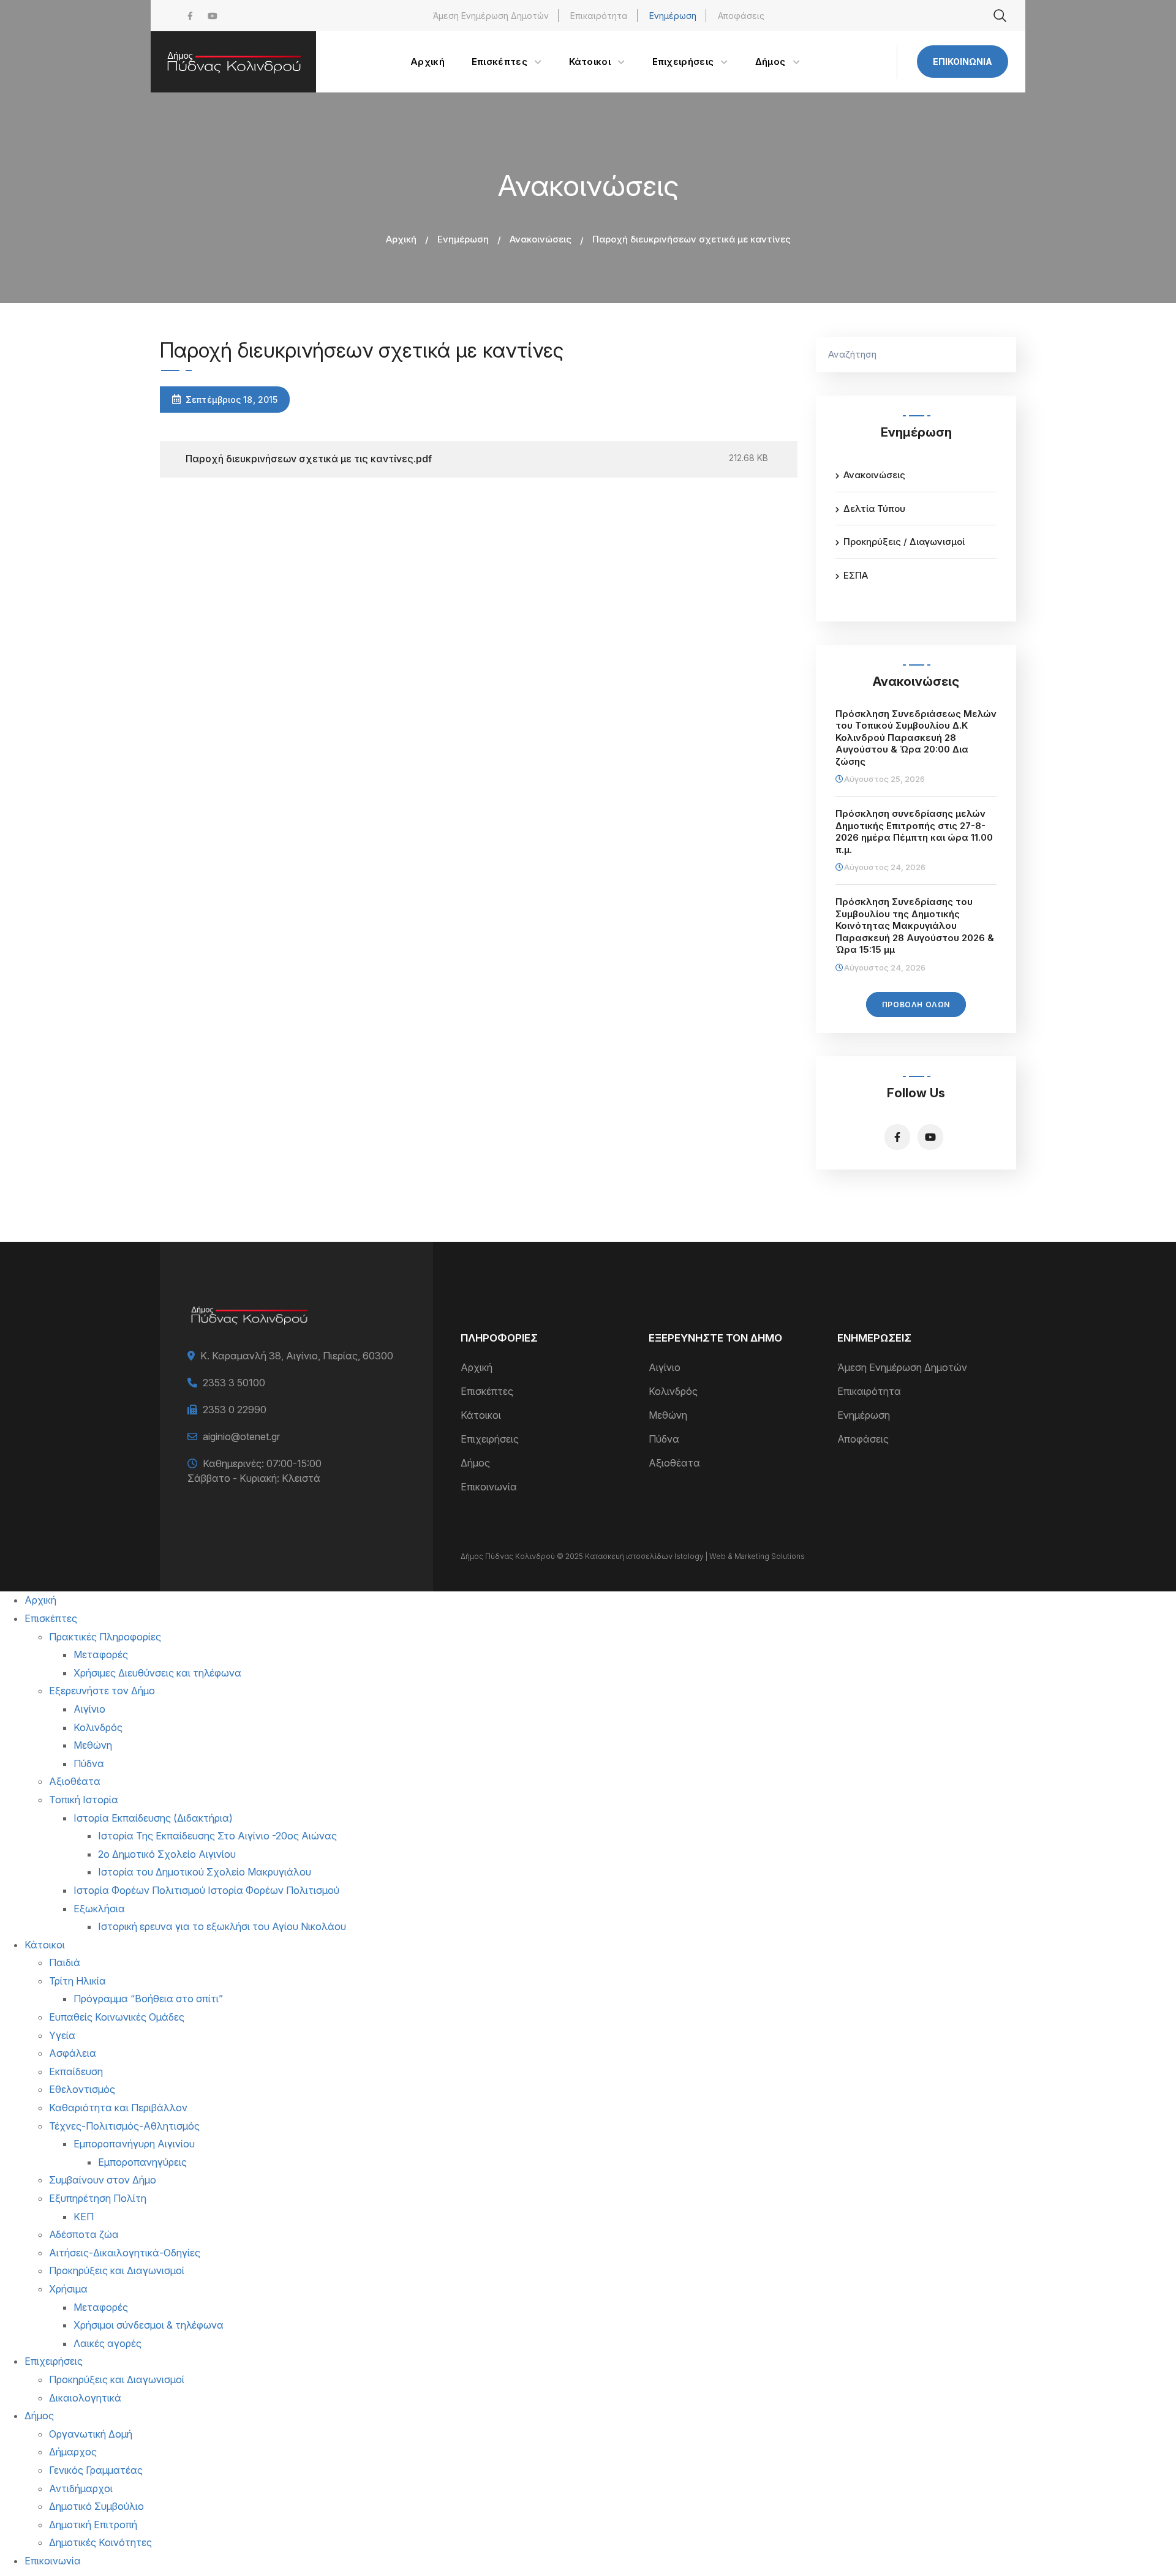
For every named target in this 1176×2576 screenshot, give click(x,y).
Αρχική (401, 239)
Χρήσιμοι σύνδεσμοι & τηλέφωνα (149, 2325)
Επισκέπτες (487, 1391)
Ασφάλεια (73, 2053)
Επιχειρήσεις (490, 1439)
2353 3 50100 (234, 1383)
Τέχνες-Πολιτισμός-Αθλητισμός (124, 2126)
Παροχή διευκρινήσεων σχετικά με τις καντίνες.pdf (309, 459)
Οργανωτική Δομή (91, 2434)
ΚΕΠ (84, 2217)
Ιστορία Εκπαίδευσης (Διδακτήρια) (153, 1818)
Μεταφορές (101, 1654)
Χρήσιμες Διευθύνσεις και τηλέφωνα (157, 1673)
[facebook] (190, 16)
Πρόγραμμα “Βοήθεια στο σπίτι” (148, 1999)
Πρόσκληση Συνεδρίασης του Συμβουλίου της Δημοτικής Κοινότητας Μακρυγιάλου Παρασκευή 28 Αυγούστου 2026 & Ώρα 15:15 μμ (915, 926)
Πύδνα (664, 1439)
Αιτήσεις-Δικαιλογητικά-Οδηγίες (125, 2253)
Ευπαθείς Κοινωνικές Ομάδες (117, 2017)
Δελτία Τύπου (874, 509)
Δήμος (475, 1463)
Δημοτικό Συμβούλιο (96, 2506)
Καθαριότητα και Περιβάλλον (118, 2108)
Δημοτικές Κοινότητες (100, 2542)
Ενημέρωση (673, 16)
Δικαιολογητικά (85, 2398)
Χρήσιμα (68, 2289)
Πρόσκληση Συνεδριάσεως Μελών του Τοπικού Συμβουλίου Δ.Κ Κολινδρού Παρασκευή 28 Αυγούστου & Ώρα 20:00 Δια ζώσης (916, 738)
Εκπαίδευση (76, 2071)
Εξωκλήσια (99, 1909)
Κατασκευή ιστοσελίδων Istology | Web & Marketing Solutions (695, 1556)
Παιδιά (65, 1962)
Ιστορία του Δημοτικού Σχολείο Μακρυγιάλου (205, 1872)
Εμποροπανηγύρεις (142, 2162)
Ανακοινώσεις (541, 239)
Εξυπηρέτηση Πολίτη (98, 2198)
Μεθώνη (668, 1415)
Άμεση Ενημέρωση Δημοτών (491, 16)
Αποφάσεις (741, 16)
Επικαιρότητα (599, 16)
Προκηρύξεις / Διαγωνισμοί (904, 542)
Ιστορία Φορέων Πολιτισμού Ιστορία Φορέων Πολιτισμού (206, 1890)
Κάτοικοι (481, 1415)
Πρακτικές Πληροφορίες (105, 1637)
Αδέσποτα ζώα (84, 2234)
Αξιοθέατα (674, 1463)
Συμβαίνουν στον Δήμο (103, 2180)
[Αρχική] (233, 62)
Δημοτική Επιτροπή (93, 2525)
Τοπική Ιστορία (84, 1800)
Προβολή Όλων (916, 1004)
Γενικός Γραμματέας (96, 2470)
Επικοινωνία (963, 62)
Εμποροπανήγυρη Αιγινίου (134, 2144)
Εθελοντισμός (82, 2089)
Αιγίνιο (665, 1367)
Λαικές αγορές (107, 2343)
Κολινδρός (673, 1391)
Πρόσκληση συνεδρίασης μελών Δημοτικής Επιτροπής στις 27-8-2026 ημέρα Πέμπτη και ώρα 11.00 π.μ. (914, 832)
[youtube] (213, 16)
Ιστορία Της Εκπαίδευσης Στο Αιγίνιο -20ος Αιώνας (217, 1836)
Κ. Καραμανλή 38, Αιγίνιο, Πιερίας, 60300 (297, 1356)
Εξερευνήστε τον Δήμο (102, 1691)
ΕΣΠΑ (856, 575)
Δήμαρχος (73, 2452)
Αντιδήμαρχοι (81, 2488)
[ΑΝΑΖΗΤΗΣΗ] (1001, 355)
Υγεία (62, 2035)
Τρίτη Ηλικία (77, 1981)
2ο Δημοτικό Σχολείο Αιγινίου (167, 1854)
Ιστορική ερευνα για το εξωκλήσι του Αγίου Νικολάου (222, 1926)
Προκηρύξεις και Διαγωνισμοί (117, 2270)
